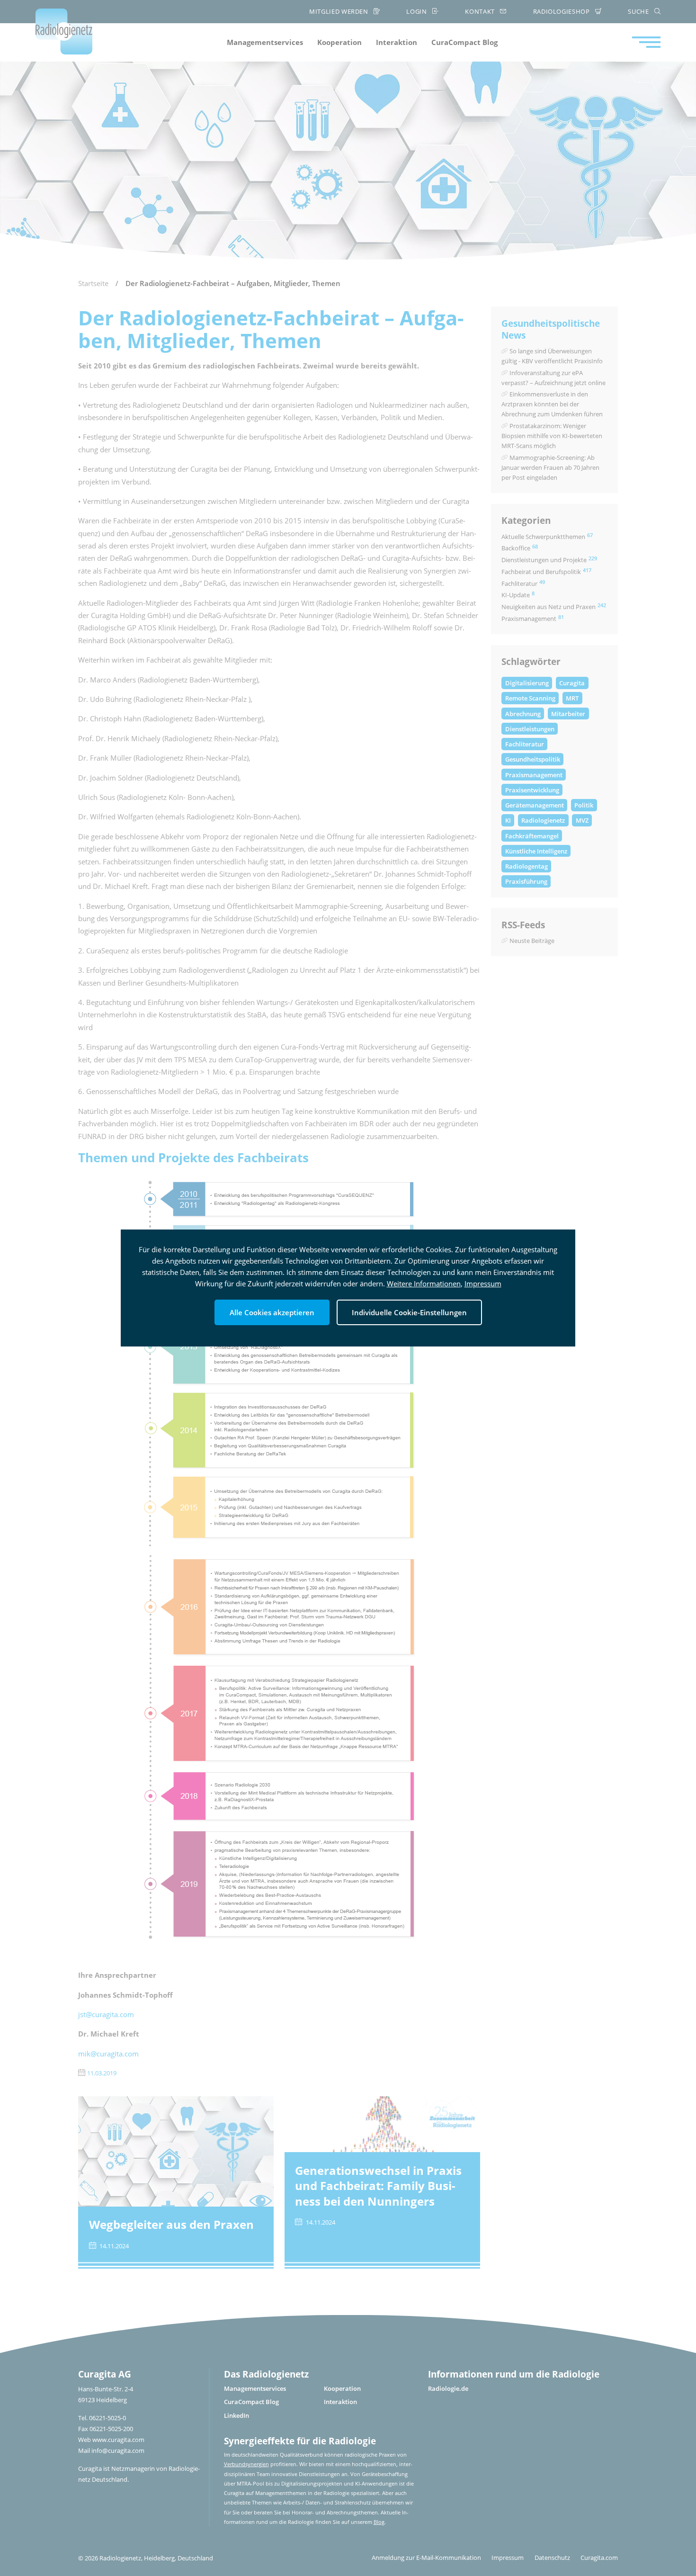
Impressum (483, 1284)
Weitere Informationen (424, 1284)
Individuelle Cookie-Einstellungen (409, 1312)
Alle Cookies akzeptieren (272, 1312)
